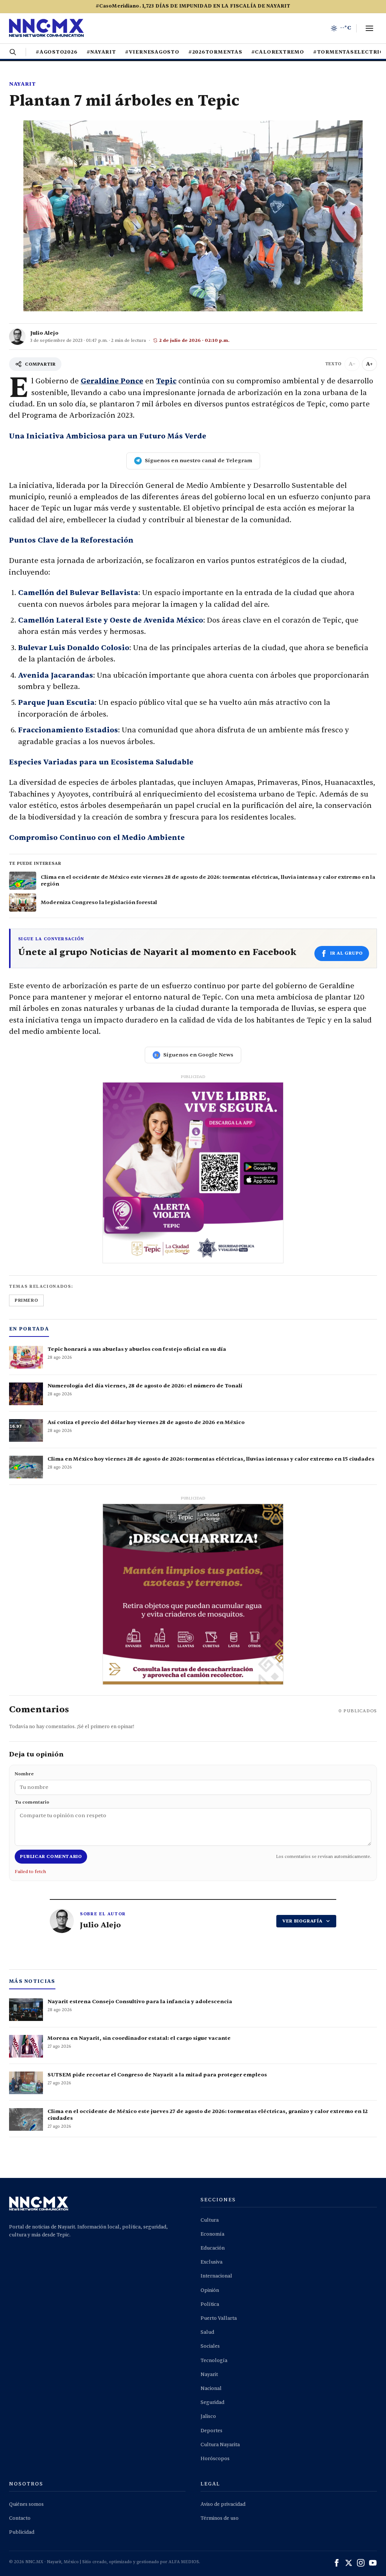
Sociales (210, 2346)
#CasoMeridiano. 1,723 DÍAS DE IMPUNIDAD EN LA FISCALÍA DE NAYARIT (193, 6)
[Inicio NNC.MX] (46, 28)
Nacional (211, 2388)
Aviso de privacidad (223, 2504)
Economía (212, 2234)
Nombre (24, 1774)
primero (26, 1300)
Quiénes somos (26, 2504)
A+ (369, 364)
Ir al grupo (347, 953)
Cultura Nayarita (220, 2445)
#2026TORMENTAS (215, 52)
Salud (207, 2332)
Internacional (216, 2276)
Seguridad (212, 2402)
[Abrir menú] (369, 28)
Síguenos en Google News (198, 1055)
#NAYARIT (101, 52)
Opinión (210, 2290)
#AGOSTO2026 (57, 52)
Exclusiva (211, 2262)
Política (210, 2304)
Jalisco (208, 2416)
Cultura (210, 2220)
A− (352, 364)
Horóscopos (215, 2459)
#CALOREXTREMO (278, 52)
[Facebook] (337, 2563)
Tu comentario (32, 1802)
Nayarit (22, 84)
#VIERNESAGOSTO (152, 52)
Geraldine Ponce (112, 381)
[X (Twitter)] (349, 2563)
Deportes (211, 2431)
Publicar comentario (51, 1856)
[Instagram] (361, 2563)
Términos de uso (220, 2518)
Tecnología (214, 2361)
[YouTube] (373, 2563)
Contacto (20, 2518)
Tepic (166, 381)
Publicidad (22, 2532)
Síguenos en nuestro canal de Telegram (198, 461)
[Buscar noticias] (13, 52)
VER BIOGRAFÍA (303, 1921)
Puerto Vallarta (219, 2318)
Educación (213, 2248)
